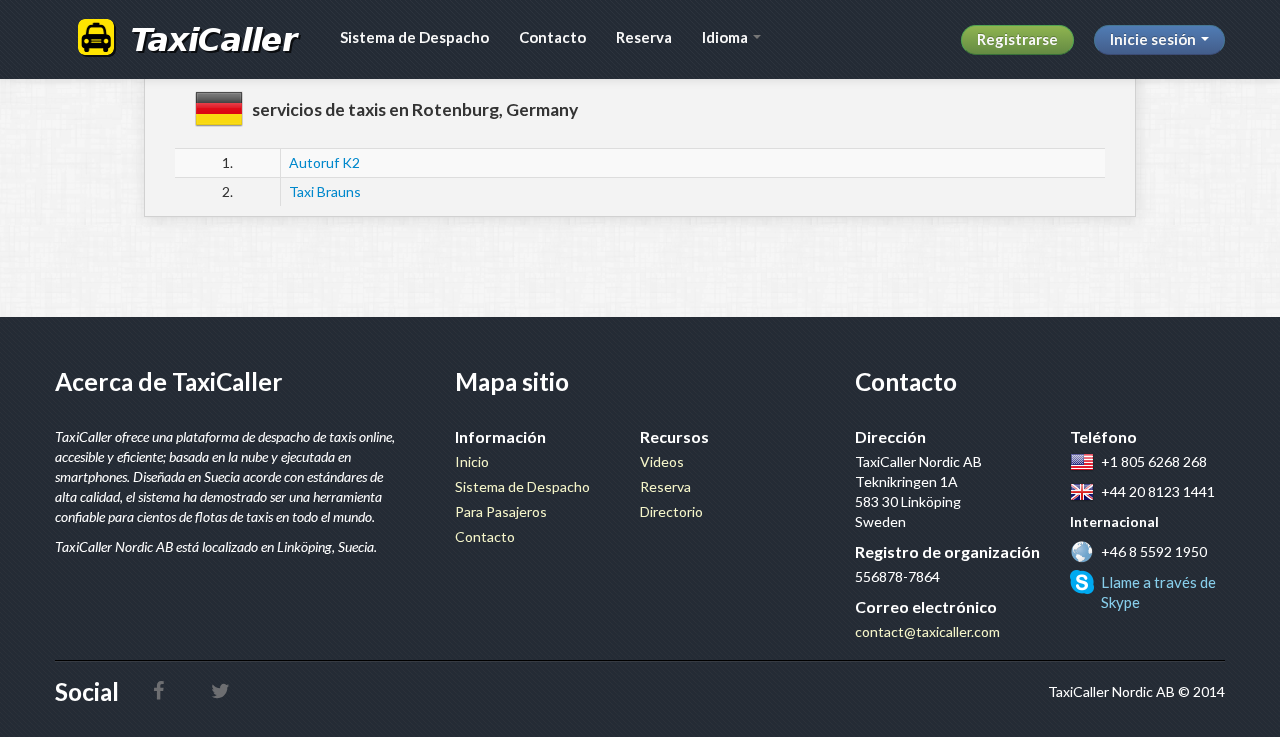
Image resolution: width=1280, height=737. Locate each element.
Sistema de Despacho (414, 37)
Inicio (472, 461)
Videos (662, 461)
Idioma (726, 37)
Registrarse (1017, 39)
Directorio (671, 511)
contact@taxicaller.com (927, 631)
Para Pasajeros (501, 511)
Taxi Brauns (325, 191)
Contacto (552, 37)
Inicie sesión (1154, 39)
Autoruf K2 (324, 162)
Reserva (644, 37)
